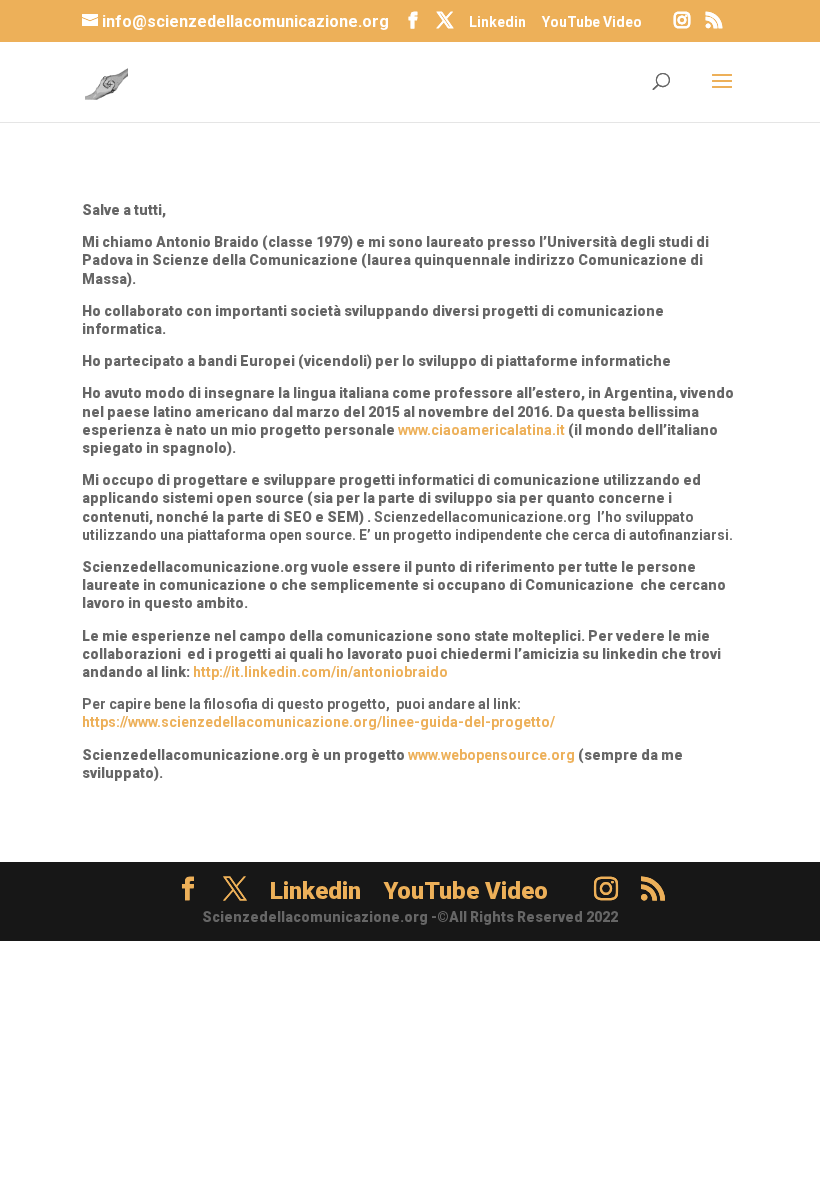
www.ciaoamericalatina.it (481, 430)
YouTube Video (592, 22)
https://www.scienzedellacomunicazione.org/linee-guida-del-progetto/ (318, 722)
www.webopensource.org (491, 755)
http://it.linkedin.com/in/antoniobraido (320, 672)
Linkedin (497, 22)
